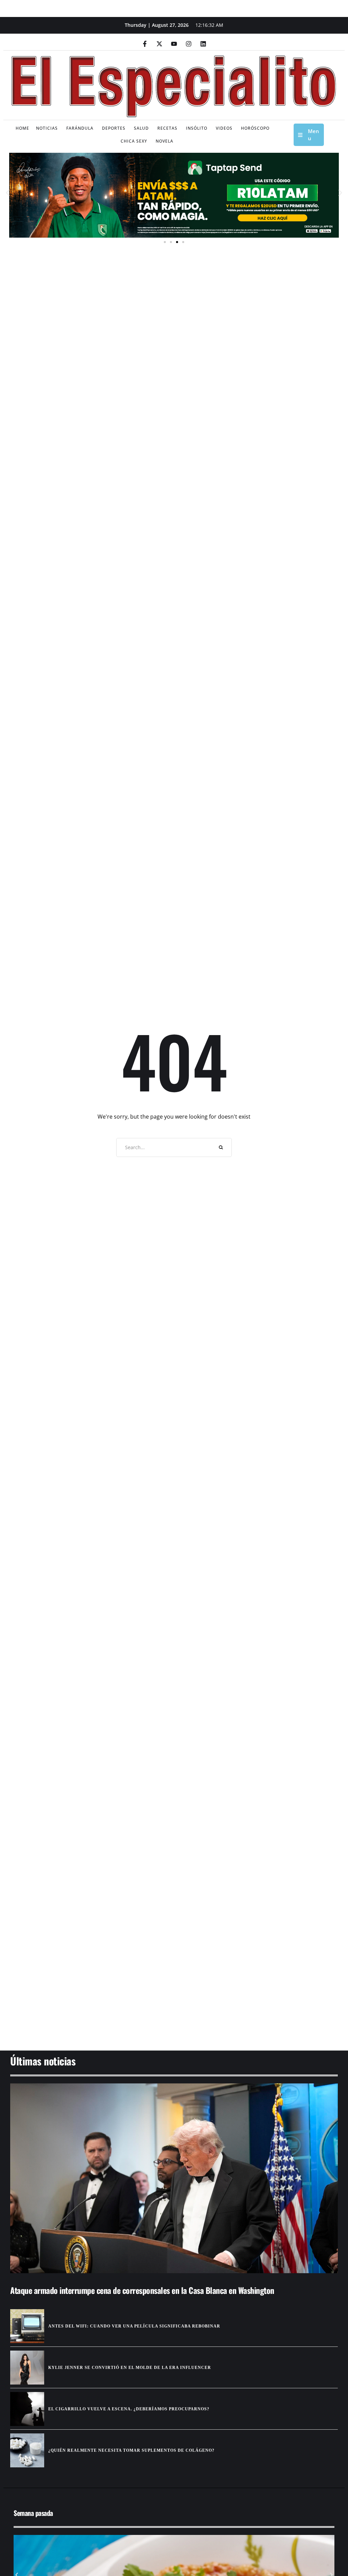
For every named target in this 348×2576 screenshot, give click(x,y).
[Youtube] (174, 44)
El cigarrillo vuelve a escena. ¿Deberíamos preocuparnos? (129, 2409)
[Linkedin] (203, 44)
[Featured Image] (174, 2178)
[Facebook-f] (145, 44)
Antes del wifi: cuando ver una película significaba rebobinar (134, 2326)
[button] (8, 193)
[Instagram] (189, 44)
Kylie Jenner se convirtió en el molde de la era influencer (130, 2368)
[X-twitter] (159, 44)
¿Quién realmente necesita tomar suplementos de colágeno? (131, 2450)
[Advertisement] (174, 1988)
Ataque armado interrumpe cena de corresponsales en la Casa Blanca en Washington (142, 2290)
